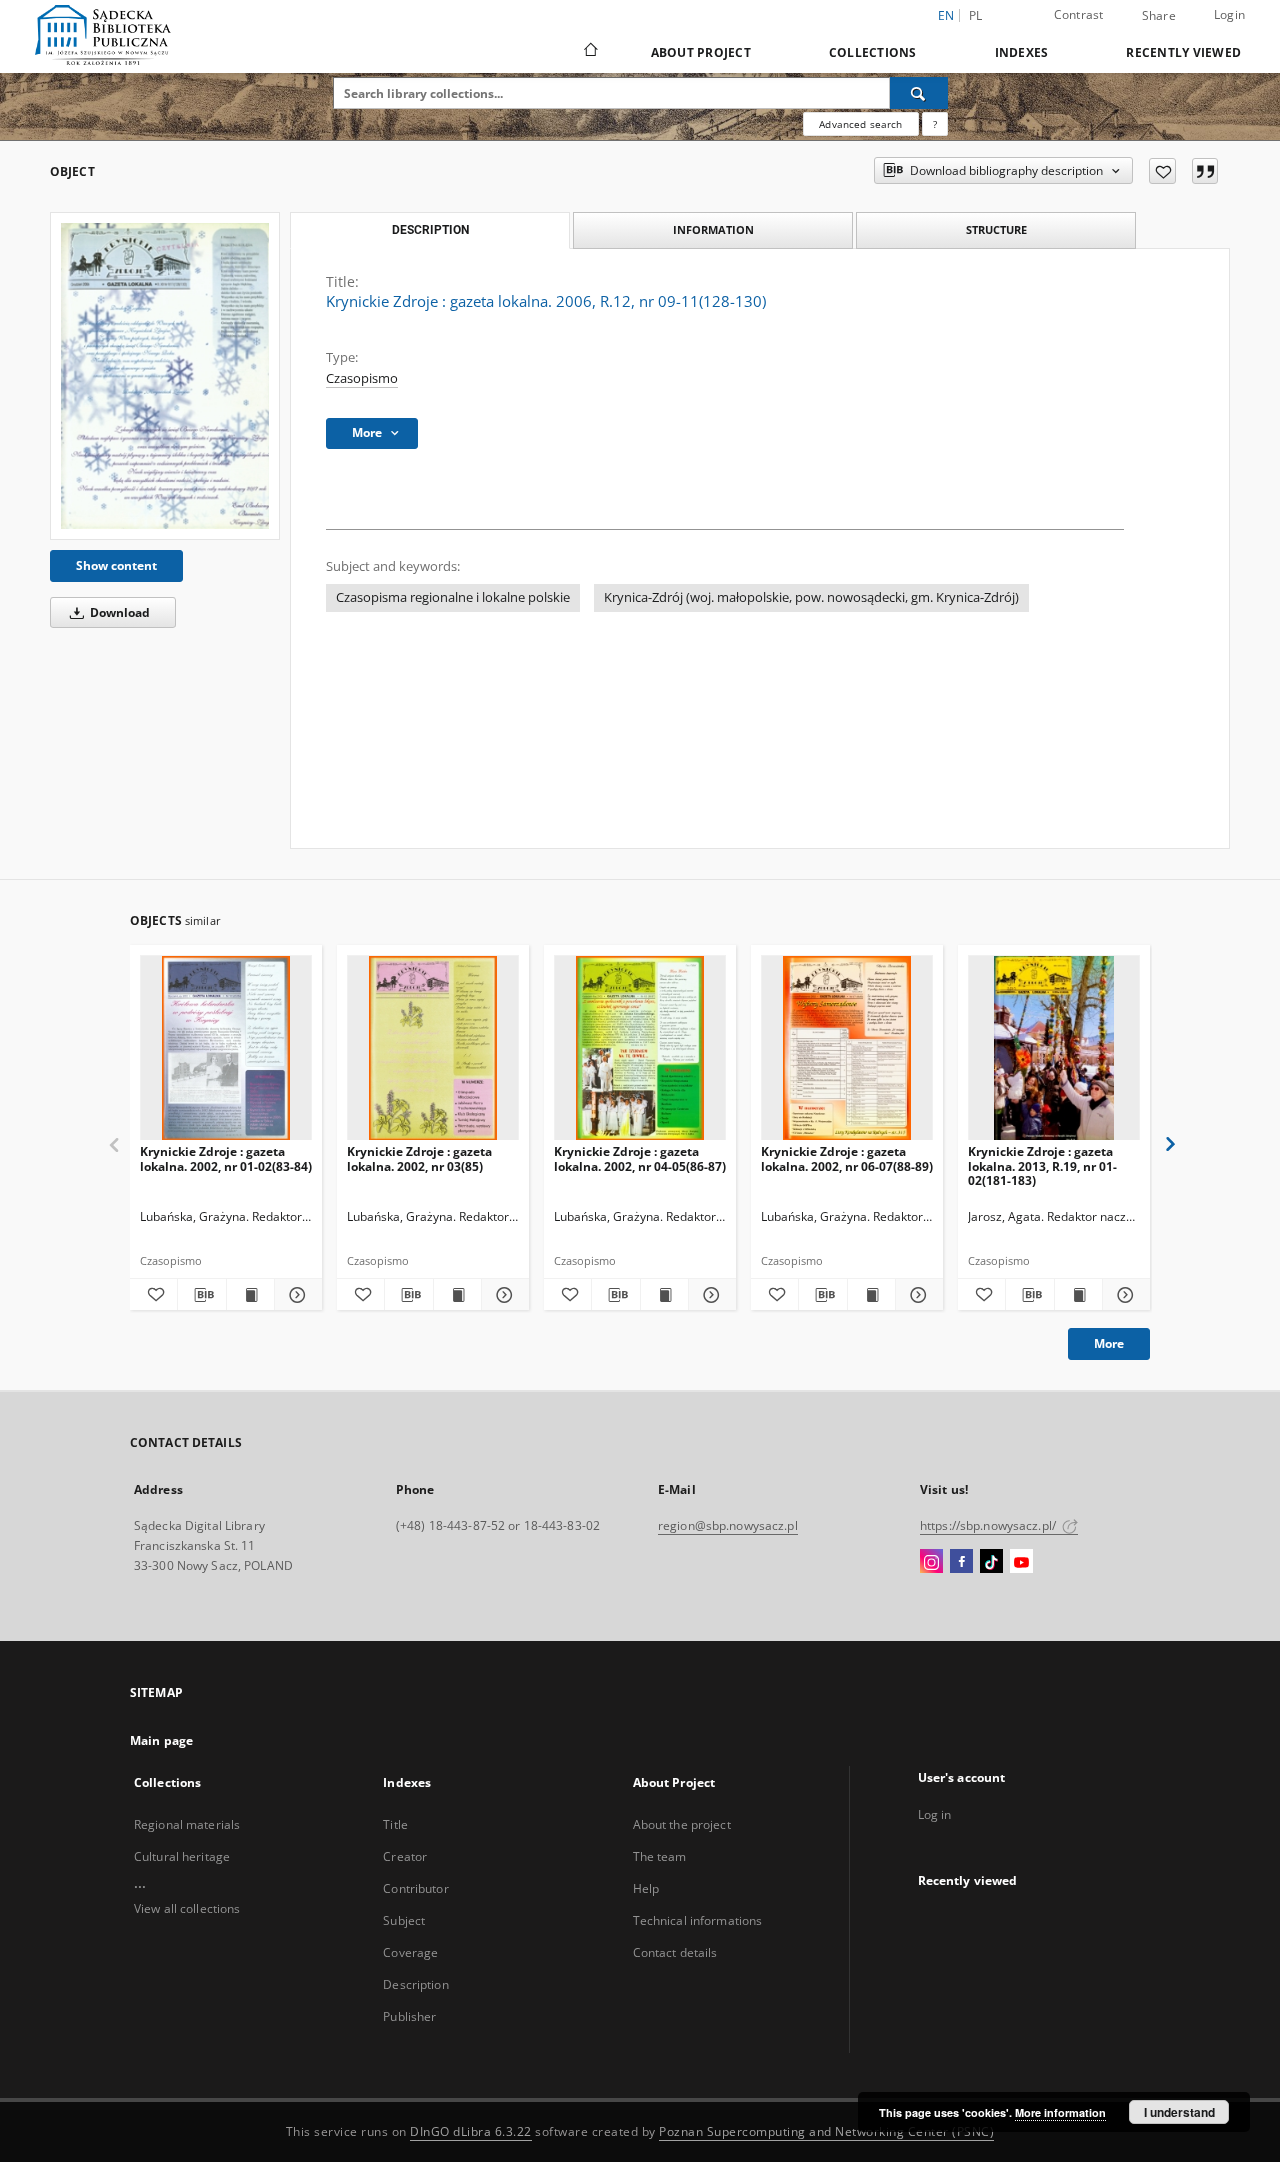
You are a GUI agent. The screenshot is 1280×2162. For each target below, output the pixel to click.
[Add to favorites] (1162, 171)
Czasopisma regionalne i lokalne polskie (453, 597)
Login (1229, 14)
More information (1060, 2112)
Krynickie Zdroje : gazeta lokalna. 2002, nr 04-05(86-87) (640, 1158)
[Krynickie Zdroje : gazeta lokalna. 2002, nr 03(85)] (433, 1048)
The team (660, 1856)
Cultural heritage (182, 1856)
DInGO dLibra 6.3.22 (471, 2131)
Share (1159, 16)
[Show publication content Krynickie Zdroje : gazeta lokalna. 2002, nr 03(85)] (457, 1295)
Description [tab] (430, 230)
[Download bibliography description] (201, 1295)
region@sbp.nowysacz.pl (728, 1525)
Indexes (1022, 52)
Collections (873, 52)
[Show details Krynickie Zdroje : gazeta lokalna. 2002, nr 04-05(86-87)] (709, 1295)
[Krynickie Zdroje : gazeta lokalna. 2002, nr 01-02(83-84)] (226, 1048)
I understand (1179, 2112)
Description (415, 1984)
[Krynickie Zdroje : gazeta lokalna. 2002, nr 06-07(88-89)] (847, 1048)
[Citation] (1205, 171)
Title (395, 1824)
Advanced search (860, 124)
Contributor (415, 1888)
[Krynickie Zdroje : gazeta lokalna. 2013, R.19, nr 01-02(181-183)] (1054, 1048)
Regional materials (187, 1824)
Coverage (410, 1952)
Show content (116, 565)
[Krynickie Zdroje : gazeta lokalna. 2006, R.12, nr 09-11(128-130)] (165, 376)
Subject (404, 1920)
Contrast (1079, 14)
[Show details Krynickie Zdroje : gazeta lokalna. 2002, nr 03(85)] (502, 1295)
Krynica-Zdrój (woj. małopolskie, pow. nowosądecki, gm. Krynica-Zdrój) (811, 597)
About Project (701, 52)
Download (118, 612)
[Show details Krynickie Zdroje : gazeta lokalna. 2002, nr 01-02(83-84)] (295, 1295)
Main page (161, 1740)
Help (646, 1888)
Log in (935, 1814)
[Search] (919, 93)
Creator (405, 1856)
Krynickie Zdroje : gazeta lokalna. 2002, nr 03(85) (419, 1158)
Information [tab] (713, 229)
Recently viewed (1183, 52)
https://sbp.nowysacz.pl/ (989, 1525)
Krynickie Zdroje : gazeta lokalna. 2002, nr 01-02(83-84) (226, 1158)
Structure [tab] (996, 229)
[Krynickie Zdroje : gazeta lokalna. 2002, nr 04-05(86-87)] (640, 1048)
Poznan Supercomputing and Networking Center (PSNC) (826, 2131)
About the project (682, 1824)
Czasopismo (362, 378)
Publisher (409, 2016)
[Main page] (589, 52)
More (1109, 1343)
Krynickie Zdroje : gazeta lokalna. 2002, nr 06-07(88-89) (847, 1158)
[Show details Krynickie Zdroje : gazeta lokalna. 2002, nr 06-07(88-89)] (916, 1295)
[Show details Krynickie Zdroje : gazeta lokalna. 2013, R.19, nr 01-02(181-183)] (1123, 1295)
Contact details (675, 1952)
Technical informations (698, 1920)
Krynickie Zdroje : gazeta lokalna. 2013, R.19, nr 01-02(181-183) (1042, 1165)
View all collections (187, 1908)
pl (976, 15)
